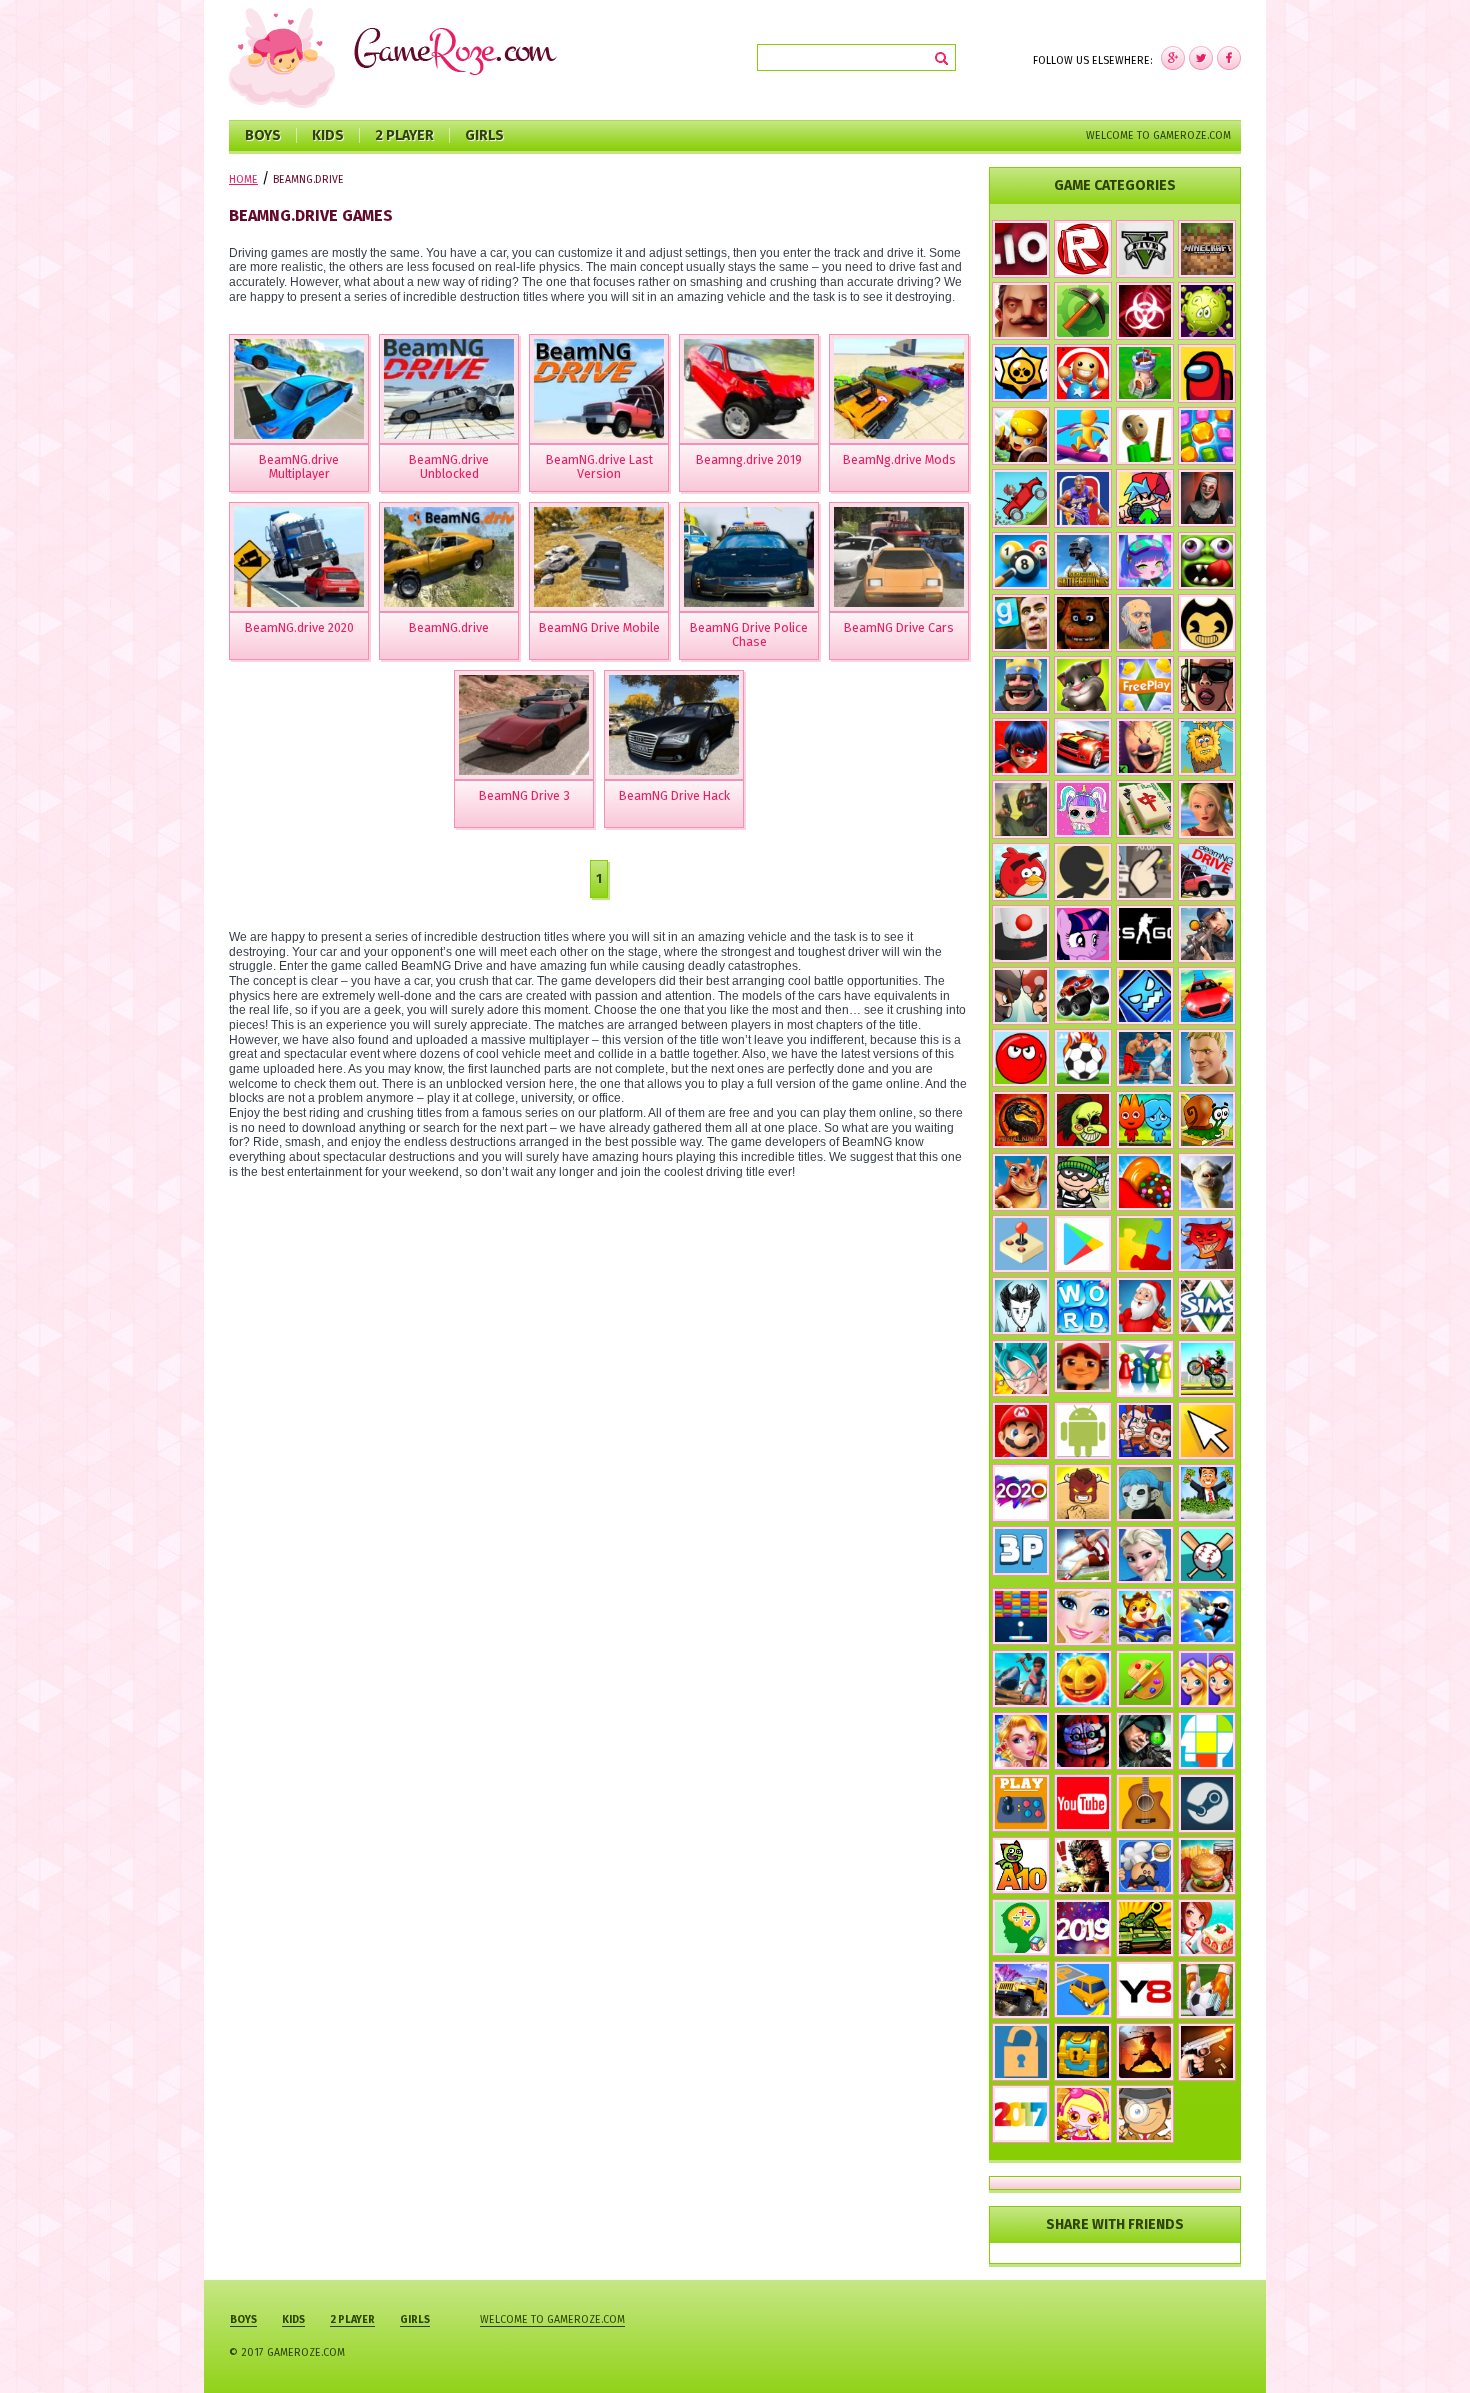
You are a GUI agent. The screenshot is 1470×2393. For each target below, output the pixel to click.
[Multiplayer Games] (1145, 934)
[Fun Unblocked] (1021, 2052)
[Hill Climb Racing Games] (1021, 498)
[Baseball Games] (1207, 1555)
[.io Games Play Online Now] (1021, 249)
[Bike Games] (1207, 1369)
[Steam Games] (1207, 1803)
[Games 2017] (1021, 2114)
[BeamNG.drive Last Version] (599, 389)
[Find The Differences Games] (1207, 1679)
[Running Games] (1083, 436)
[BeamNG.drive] (449, 557)
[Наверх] (1424, 2347)
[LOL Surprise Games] (1083, 808)
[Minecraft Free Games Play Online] (1207, 249)
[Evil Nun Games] (1207, 498)
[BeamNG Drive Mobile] (599, 557)
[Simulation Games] (1207, 1306)
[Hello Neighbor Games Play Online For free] (1021, 311)
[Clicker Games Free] (1145, 872)
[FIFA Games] (1083, 1058)
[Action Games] (1207, 1616)
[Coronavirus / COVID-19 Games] (1207, 311)
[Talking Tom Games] (1083, 685)
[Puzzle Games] (1145, 1244)
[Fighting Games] (1145, 1058)
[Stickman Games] (1083, 872)
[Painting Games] (1145, 1679)
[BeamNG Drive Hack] (674, 725)
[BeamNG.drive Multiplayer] (299, 389)
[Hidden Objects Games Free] (1145, 2114)
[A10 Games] (1021, 1866)
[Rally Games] (1021, 1990)
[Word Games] (1083, 1306)
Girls (484, 135)
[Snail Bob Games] (1207, 1120)
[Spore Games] (1021, 1182)
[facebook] (1173, 58)
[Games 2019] (1083, 1928)
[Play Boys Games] (1083, 1367)
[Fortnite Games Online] (1207, 1058)
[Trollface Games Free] (1083, 1120)
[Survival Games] (1083, 311)
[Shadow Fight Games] (1145, 2052)
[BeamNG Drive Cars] (899, 557)
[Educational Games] (1021, 1927)
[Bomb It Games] (1083, 2114)
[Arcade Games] (1021, 1616)
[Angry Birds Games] (1021, 872)
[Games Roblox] (1083, 249)
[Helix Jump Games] (1021, 934)
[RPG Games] (1021, 436)
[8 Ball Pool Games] (1021, 561)
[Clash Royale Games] (1021, 685)
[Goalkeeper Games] (1207, 1990)
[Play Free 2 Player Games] (1021, 996)
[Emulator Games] (1021, 1244)
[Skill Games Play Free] (1207, 1741)
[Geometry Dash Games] (1145, 996)
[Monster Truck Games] (1083, 996)
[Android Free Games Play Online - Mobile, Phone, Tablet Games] (1083, 1431)
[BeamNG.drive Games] (1207, 872)
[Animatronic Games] (1083, 1741)
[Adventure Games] (1021, 1431)
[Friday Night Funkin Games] (1145, 498)
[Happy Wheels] (1145, 623)
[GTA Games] (1207, 685)
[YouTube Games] (1083, 1803)
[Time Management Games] (1207, 1493)
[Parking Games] (1083, 1990)
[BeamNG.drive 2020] (299, 557)
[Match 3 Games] (1207, 436)
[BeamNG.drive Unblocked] (449, 389)
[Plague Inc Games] (1145, 311)
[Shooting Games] (1207, 934)
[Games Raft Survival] (1021, 1679)
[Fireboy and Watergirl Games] (1145, 1120)
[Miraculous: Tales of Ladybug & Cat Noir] (1021, 747)
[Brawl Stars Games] (1021, 373)
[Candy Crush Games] (1145, 1182)
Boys (263, 135)
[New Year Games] (1145, 1306)
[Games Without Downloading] (1021, 1803)
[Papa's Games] (1145, 1866)
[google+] (1229, 58)
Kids (328, 135)
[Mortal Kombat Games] (1021, 1120)
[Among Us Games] (1207, 373)
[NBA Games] (1083, 498)
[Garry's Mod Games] (1021, 623)
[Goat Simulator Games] (1207, 1182)
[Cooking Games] (1207, 1866)
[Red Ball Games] (1021, 1058)
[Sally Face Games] (1145, 1493)
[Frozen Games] (1145, 1555)
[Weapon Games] (1207, 2052)
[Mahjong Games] (1145, 809)
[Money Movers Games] (1145, 1431)
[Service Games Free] (1207, 1928)
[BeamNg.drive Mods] (899, 389)
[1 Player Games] (1083, 1493)
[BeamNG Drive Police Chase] (749, 557)
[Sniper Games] (1145, 1741)
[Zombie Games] (1207, 561)
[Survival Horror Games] (1207, 623)
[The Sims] (1145, 685)
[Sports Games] (1083, 1554)
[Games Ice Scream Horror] (1145, 747)
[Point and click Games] (1207, 1431)
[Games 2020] (1021, 1493)
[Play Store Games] (1083, 1244)
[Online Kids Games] (1145, 1616)
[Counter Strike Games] (1021, 809)
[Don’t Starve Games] (1021, 1306)
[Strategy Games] (1145, 373)
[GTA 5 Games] (1145, 249)
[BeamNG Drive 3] (524, 725)
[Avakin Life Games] (1207, 809)
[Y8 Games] (1145, 1990)
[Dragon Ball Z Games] (1021, 1369)
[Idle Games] (1207, 1244)
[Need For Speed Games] (1083, 747)
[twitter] (1201, 58)
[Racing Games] (1207, 996)
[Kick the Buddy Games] (1083, 373)
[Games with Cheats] (1083, 2052)
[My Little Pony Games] (1083, 934)
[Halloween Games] (1083, 1679)
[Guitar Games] (1145, 1803)
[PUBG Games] (1083, 561)
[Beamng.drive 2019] (749, 389)
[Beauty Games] (1021, 1741)
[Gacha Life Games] (1145, 561)
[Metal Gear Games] (1083, 1866)
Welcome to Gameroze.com (1158, 135)
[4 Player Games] (1145, 1369)
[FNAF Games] (1083, 623)
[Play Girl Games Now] (1083, 1617)
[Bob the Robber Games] (1083, 1182)
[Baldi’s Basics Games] (1145, 436)
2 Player (404, 135)
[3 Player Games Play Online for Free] (1021, 1551)
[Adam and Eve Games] (1207, 747)
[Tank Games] (1145, 1928)
